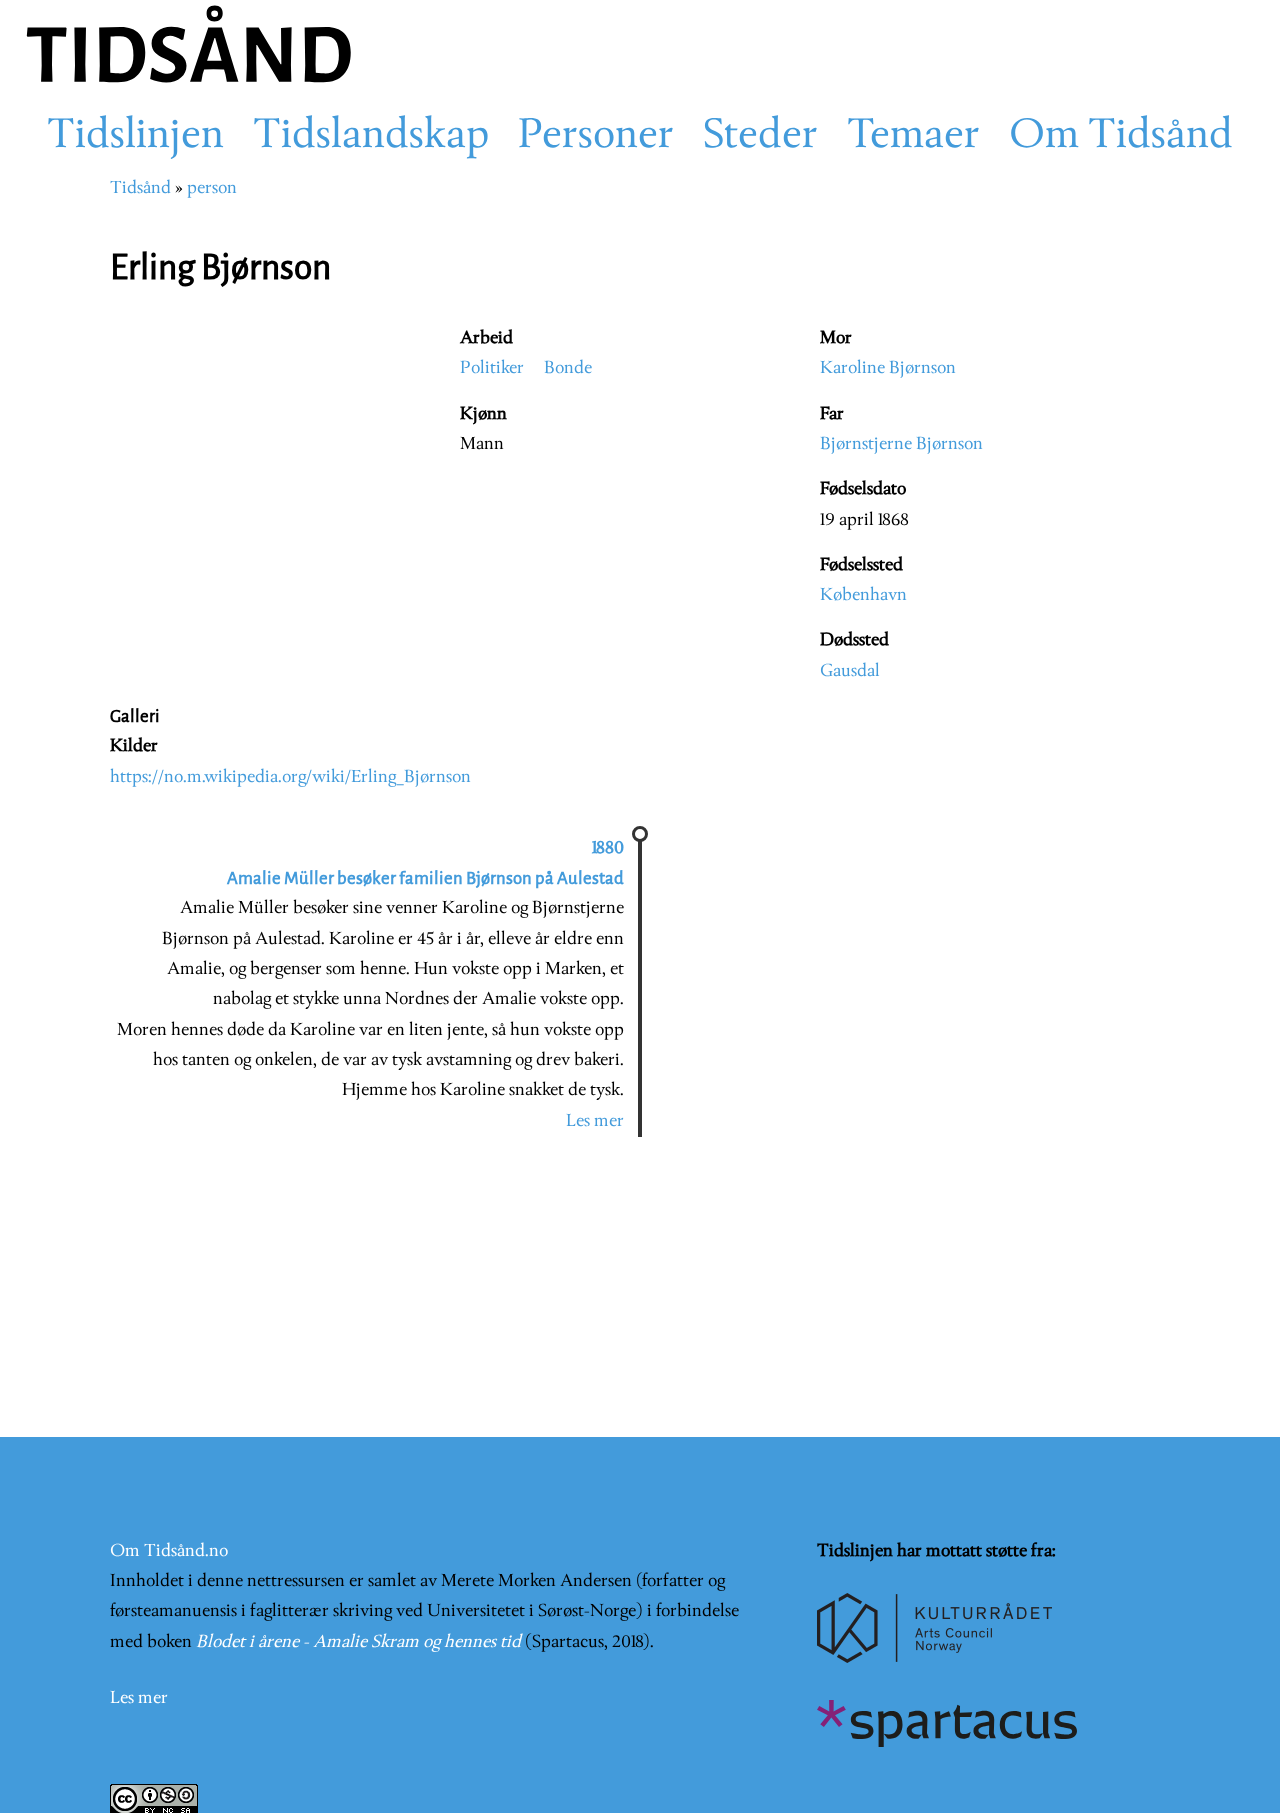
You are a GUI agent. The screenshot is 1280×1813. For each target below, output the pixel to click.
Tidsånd (140, 188)
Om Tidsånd (1121, 137)
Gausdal (850, 671)
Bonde (568, 368)
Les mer (595, 1121)
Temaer (913, 137)
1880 (608, 848)
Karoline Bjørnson (888, 368)
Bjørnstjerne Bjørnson (901, 444)
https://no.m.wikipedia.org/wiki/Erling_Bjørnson (290, 777)
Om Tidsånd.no (169, 1551)
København (863, 595)
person (212, 188)
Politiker (492, 368)
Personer (596, 137)
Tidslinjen (135, 137)
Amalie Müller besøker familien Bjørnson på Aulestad (425, 878)
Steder (760, 137)
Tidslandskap (371, 137)
